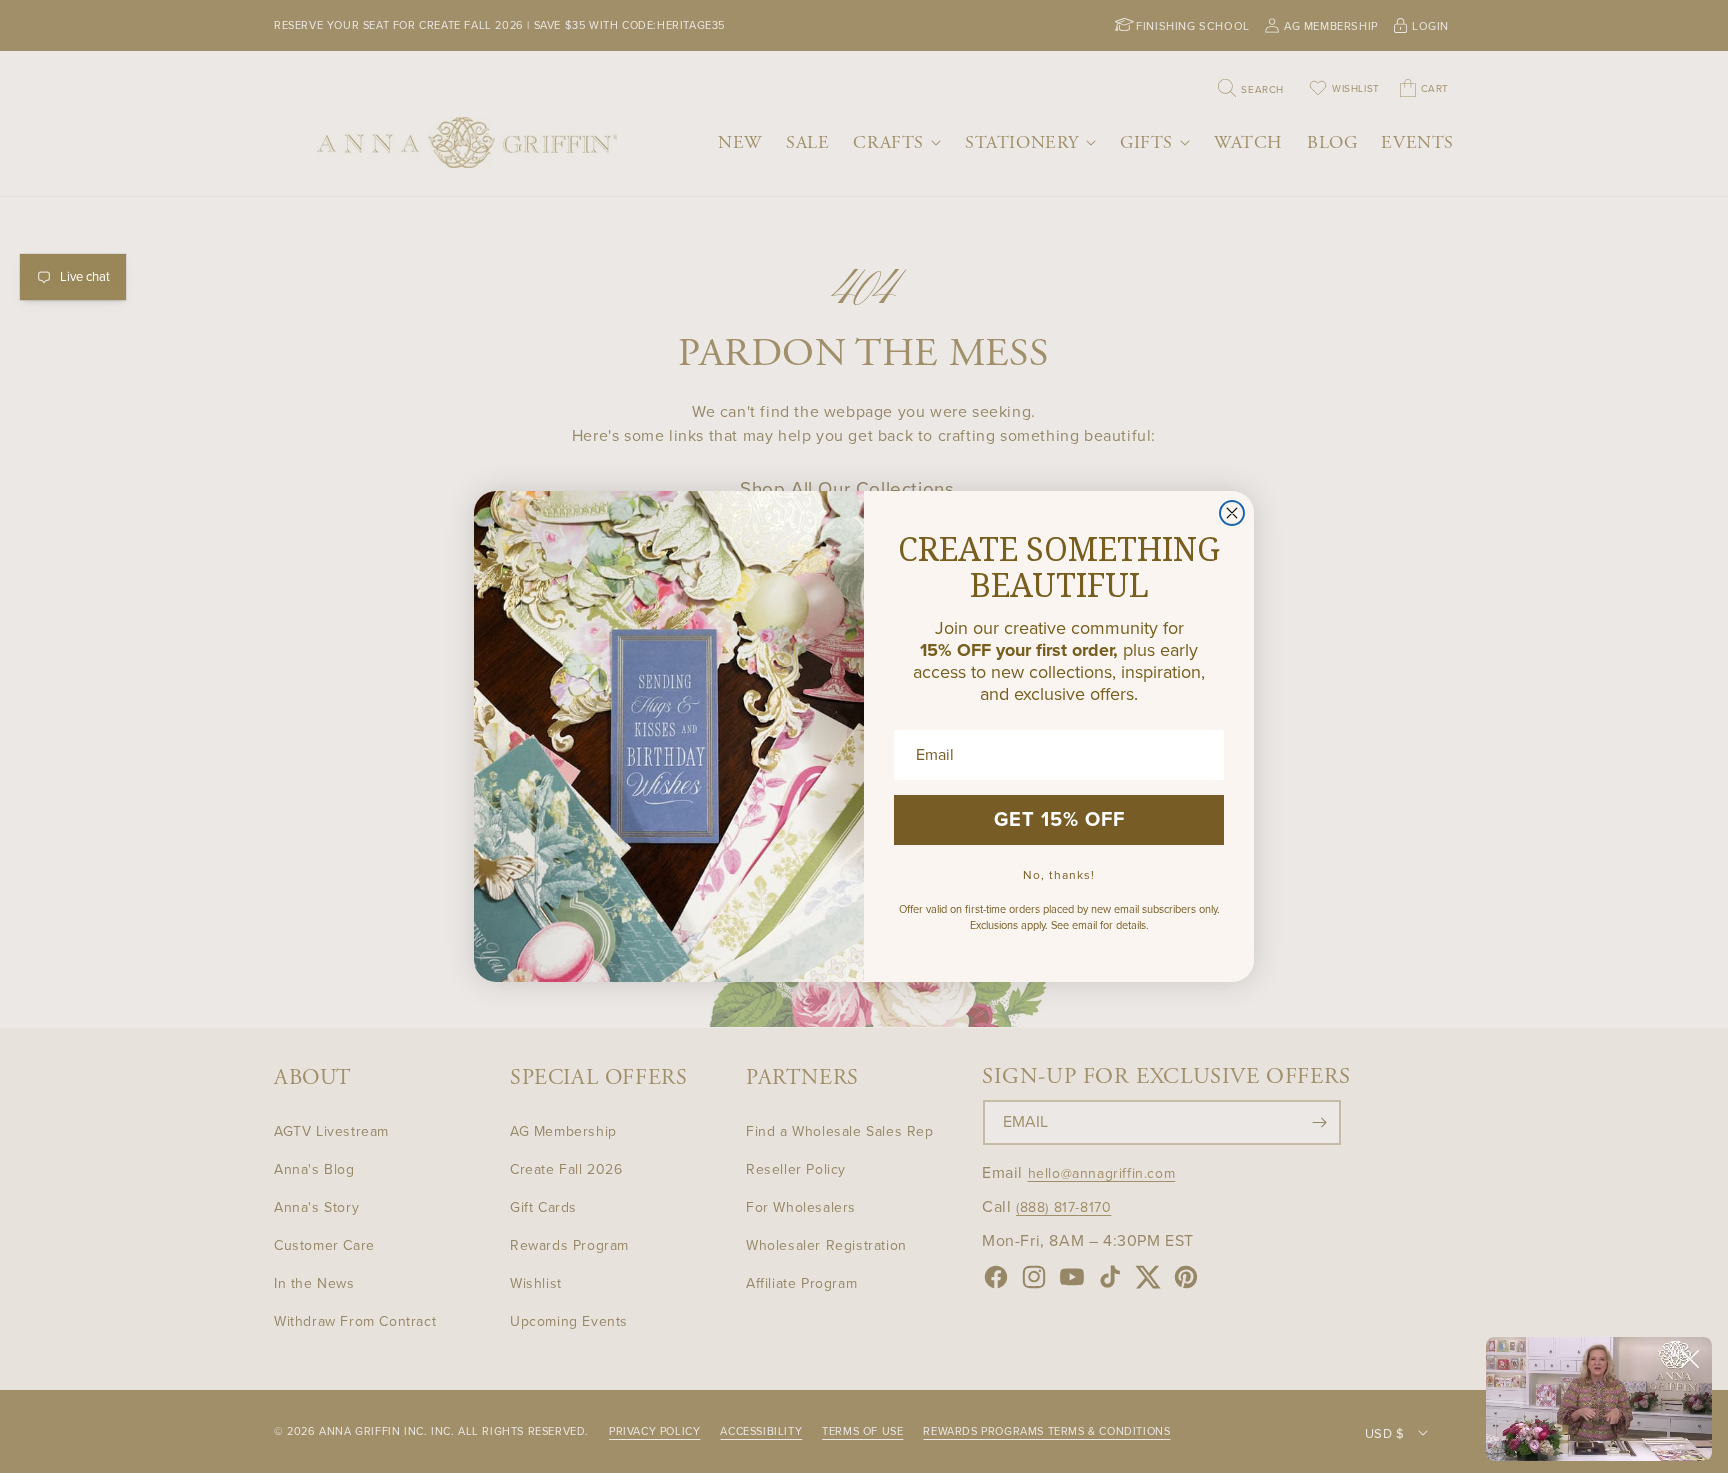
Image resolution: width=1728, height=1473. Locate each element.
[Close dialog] (1232, 513)
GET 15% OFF (1059, 820)
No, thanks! (1059, 875)
